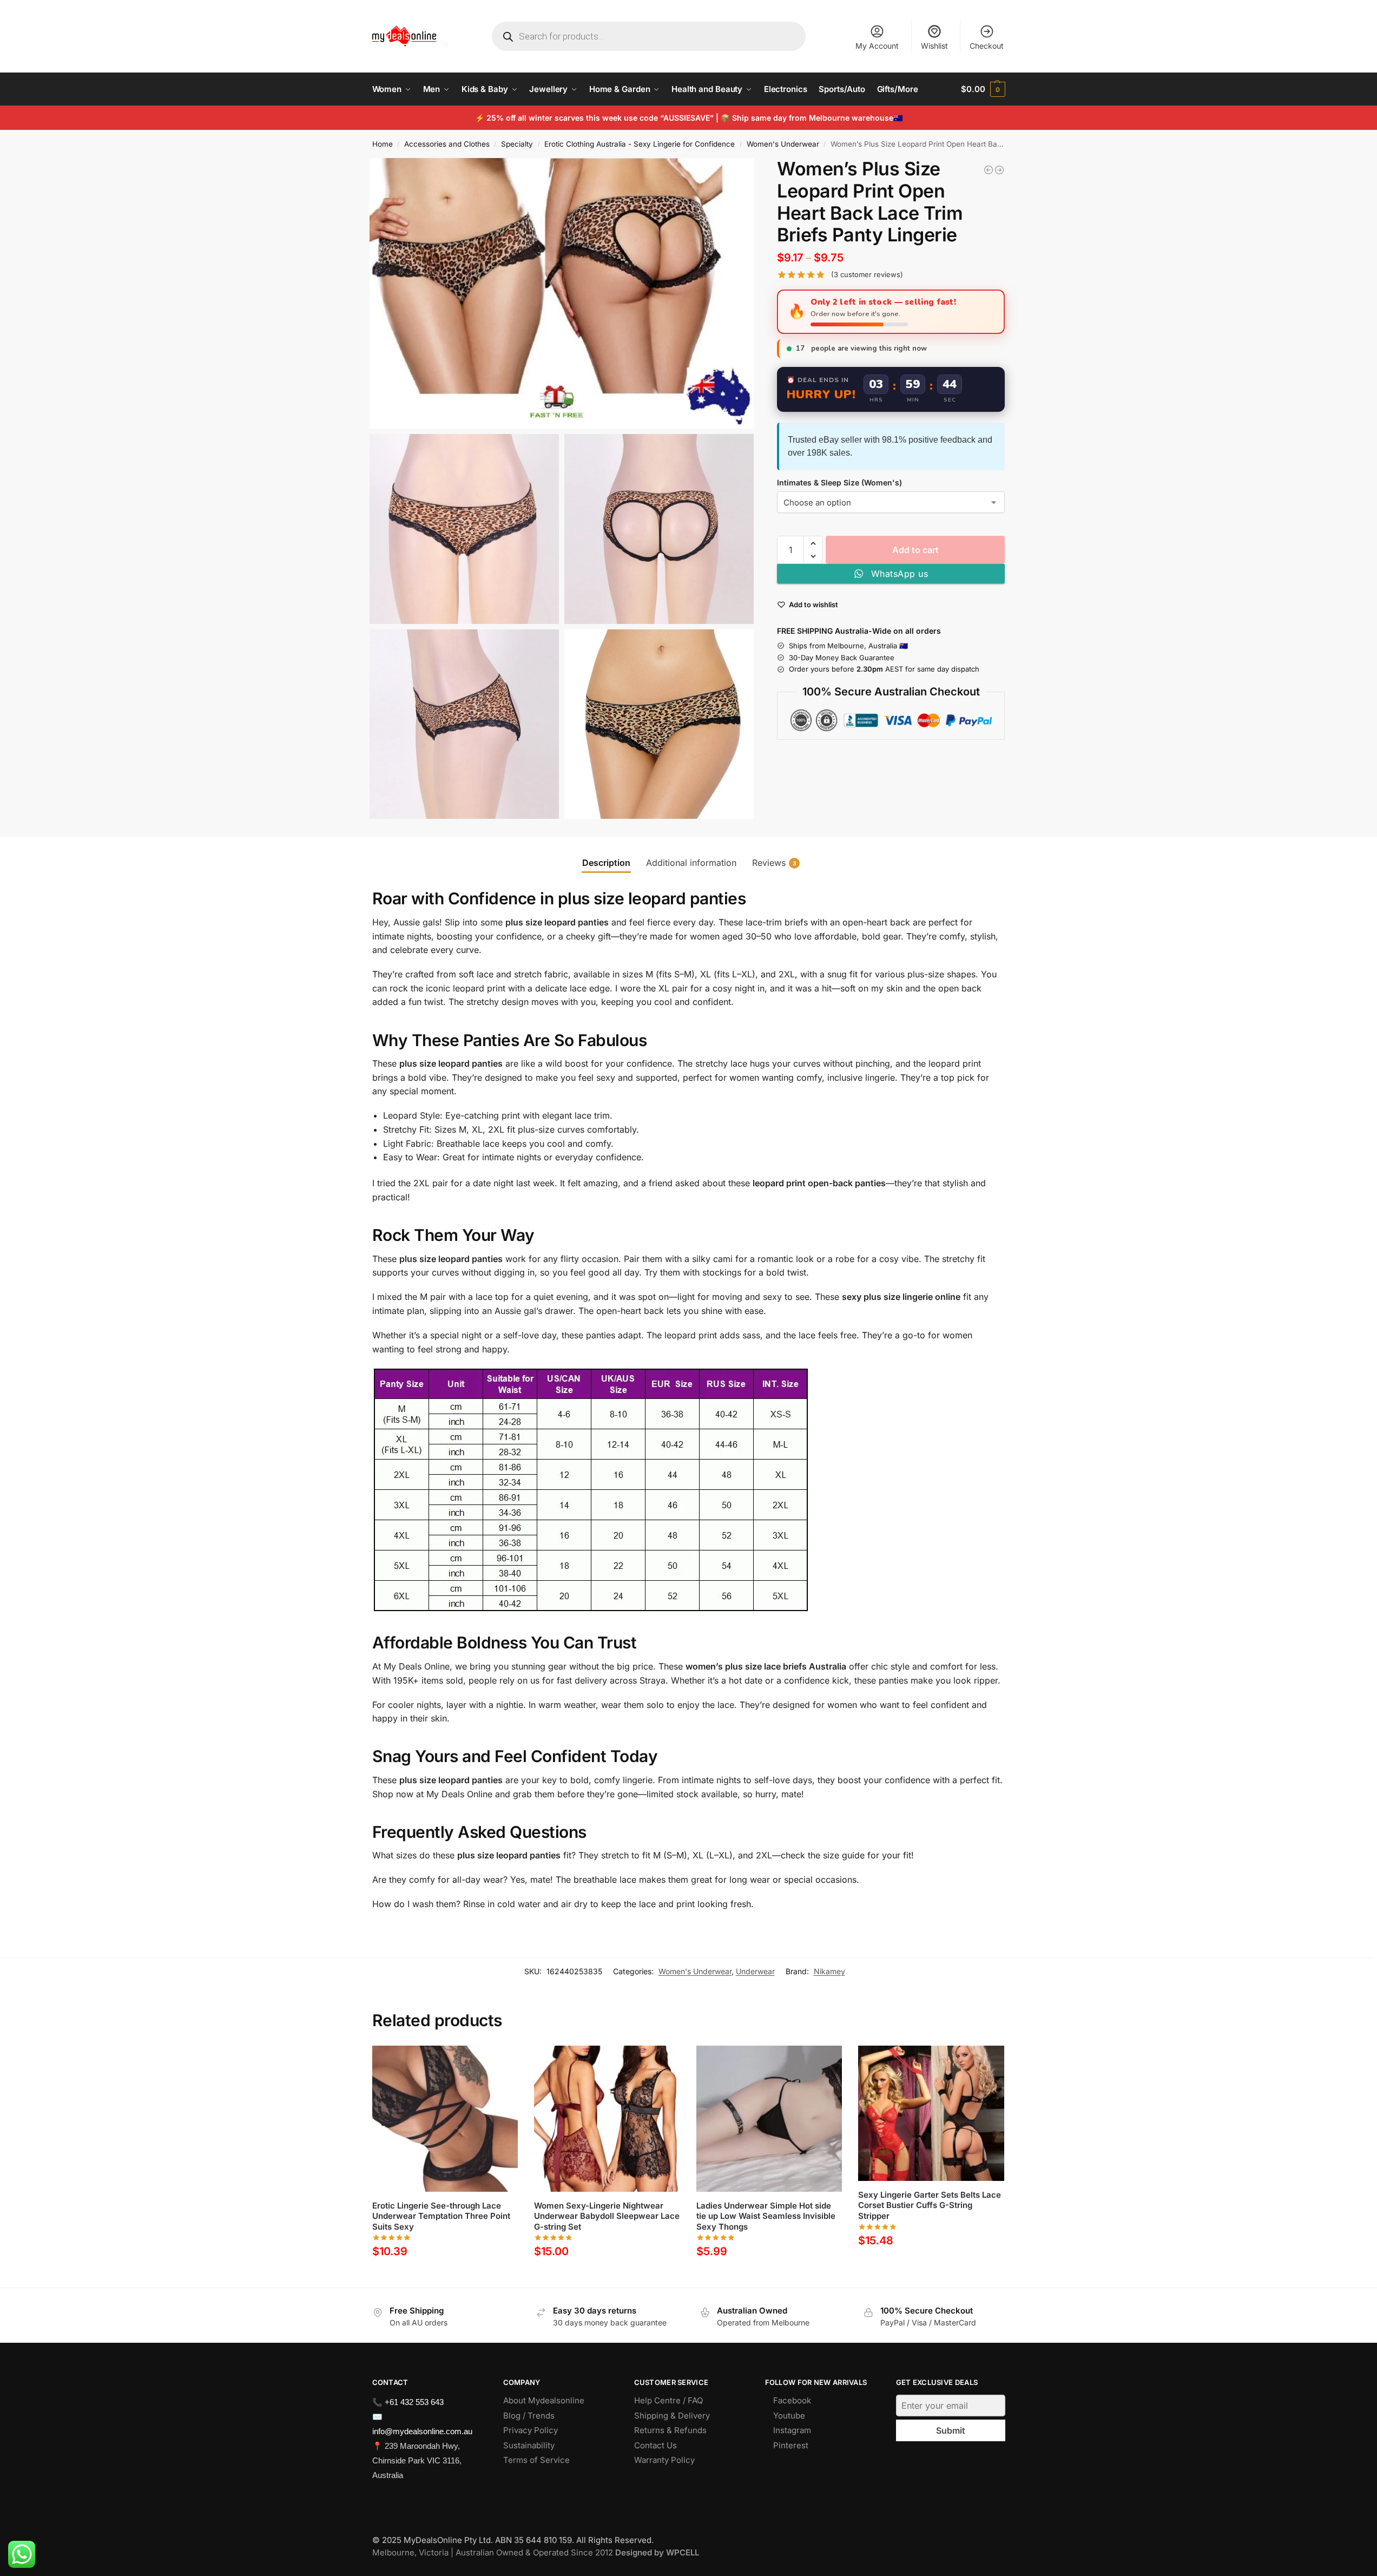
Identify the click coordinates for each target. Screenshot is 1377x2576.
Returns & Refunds (670, 2430)
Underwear (755, 1971)
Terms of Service (536, 2460)
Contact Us (655, 2445)
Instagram (792, 2430)
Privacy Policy (531, 2430)
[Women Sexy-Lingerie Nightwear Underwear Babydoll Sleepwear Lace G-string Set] (999, 170)
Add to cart (915, 550)
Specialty (517, 144)
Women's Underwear (783, 144)
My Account (877, 46)
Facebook (792, 2400)
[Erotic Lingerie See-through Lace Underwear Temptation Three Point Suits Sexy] (445, 2119)
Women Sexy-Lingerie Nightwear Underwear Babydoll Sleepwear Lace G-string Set (607, 2216)
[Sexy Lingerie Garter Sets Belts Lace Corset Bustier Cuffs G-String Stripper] (931, 2113)
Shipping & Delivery (672, 2416)
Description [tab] (606, 863)
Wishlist (934, 46)
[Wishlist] (502, 2062)
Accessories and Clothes (447, 144)
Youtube (789, 2416)
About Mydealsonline (545, 2400)
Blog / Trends (529, 2416)
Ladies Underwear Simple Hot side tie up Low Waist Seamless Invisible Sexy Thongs (766, 2216)
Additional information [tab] (691, 863)
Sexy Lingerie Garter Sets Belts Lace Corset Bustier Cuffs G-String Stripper (930, 2205)
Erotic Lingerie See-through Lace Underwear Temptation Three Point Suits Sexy (441, 2216)
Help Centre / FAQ (668, 2400)
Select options (445, 2276)
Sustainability (529, 2445)
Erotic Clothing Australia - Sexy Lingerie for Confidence (640, 144)
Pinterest (791, 2445)
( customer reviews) (867, 275)
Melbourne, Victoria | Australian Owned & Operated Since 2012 (536, 2552)
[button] (983, 89)
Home (383, 144)
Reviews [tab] (774, 863)
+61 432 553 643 (414, 2402)
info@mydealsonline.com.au (422, 2431)
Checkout (987, 46)
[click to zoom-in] (562, 293)
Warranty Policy (664, 2460)
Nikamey (829, 1971)
